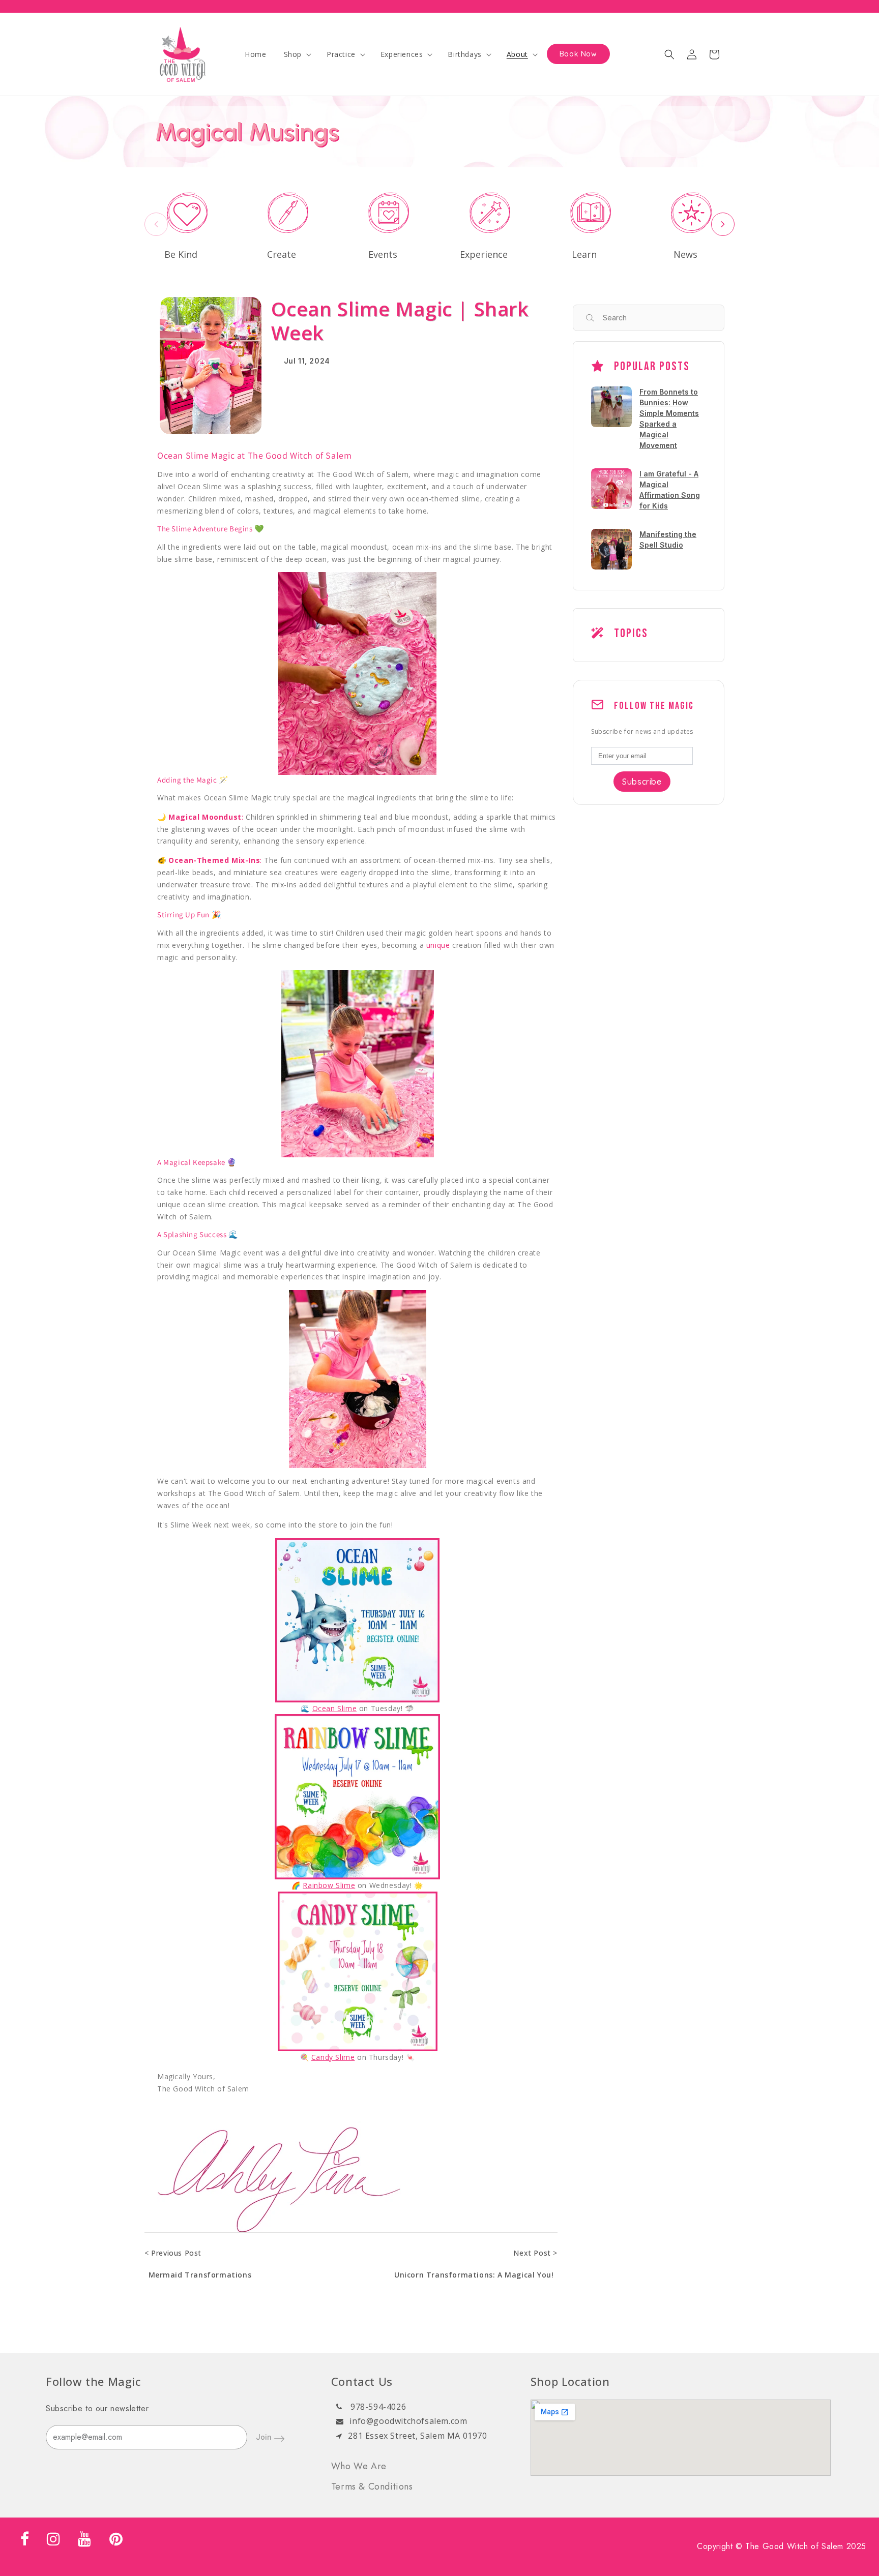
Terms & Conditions (372, 2487)
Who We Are (359, 2466)
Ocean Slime (335, 1708)
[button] (297, 54)
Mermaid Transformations (200, 2275)
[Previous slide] (156, 224)
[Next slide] (723, 224)
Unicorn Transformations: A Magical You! (474, 2275)
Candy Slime (333, 2057)
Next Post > (535, 2253)
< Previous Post (173, 2253)
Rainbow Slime (329, 1885)
